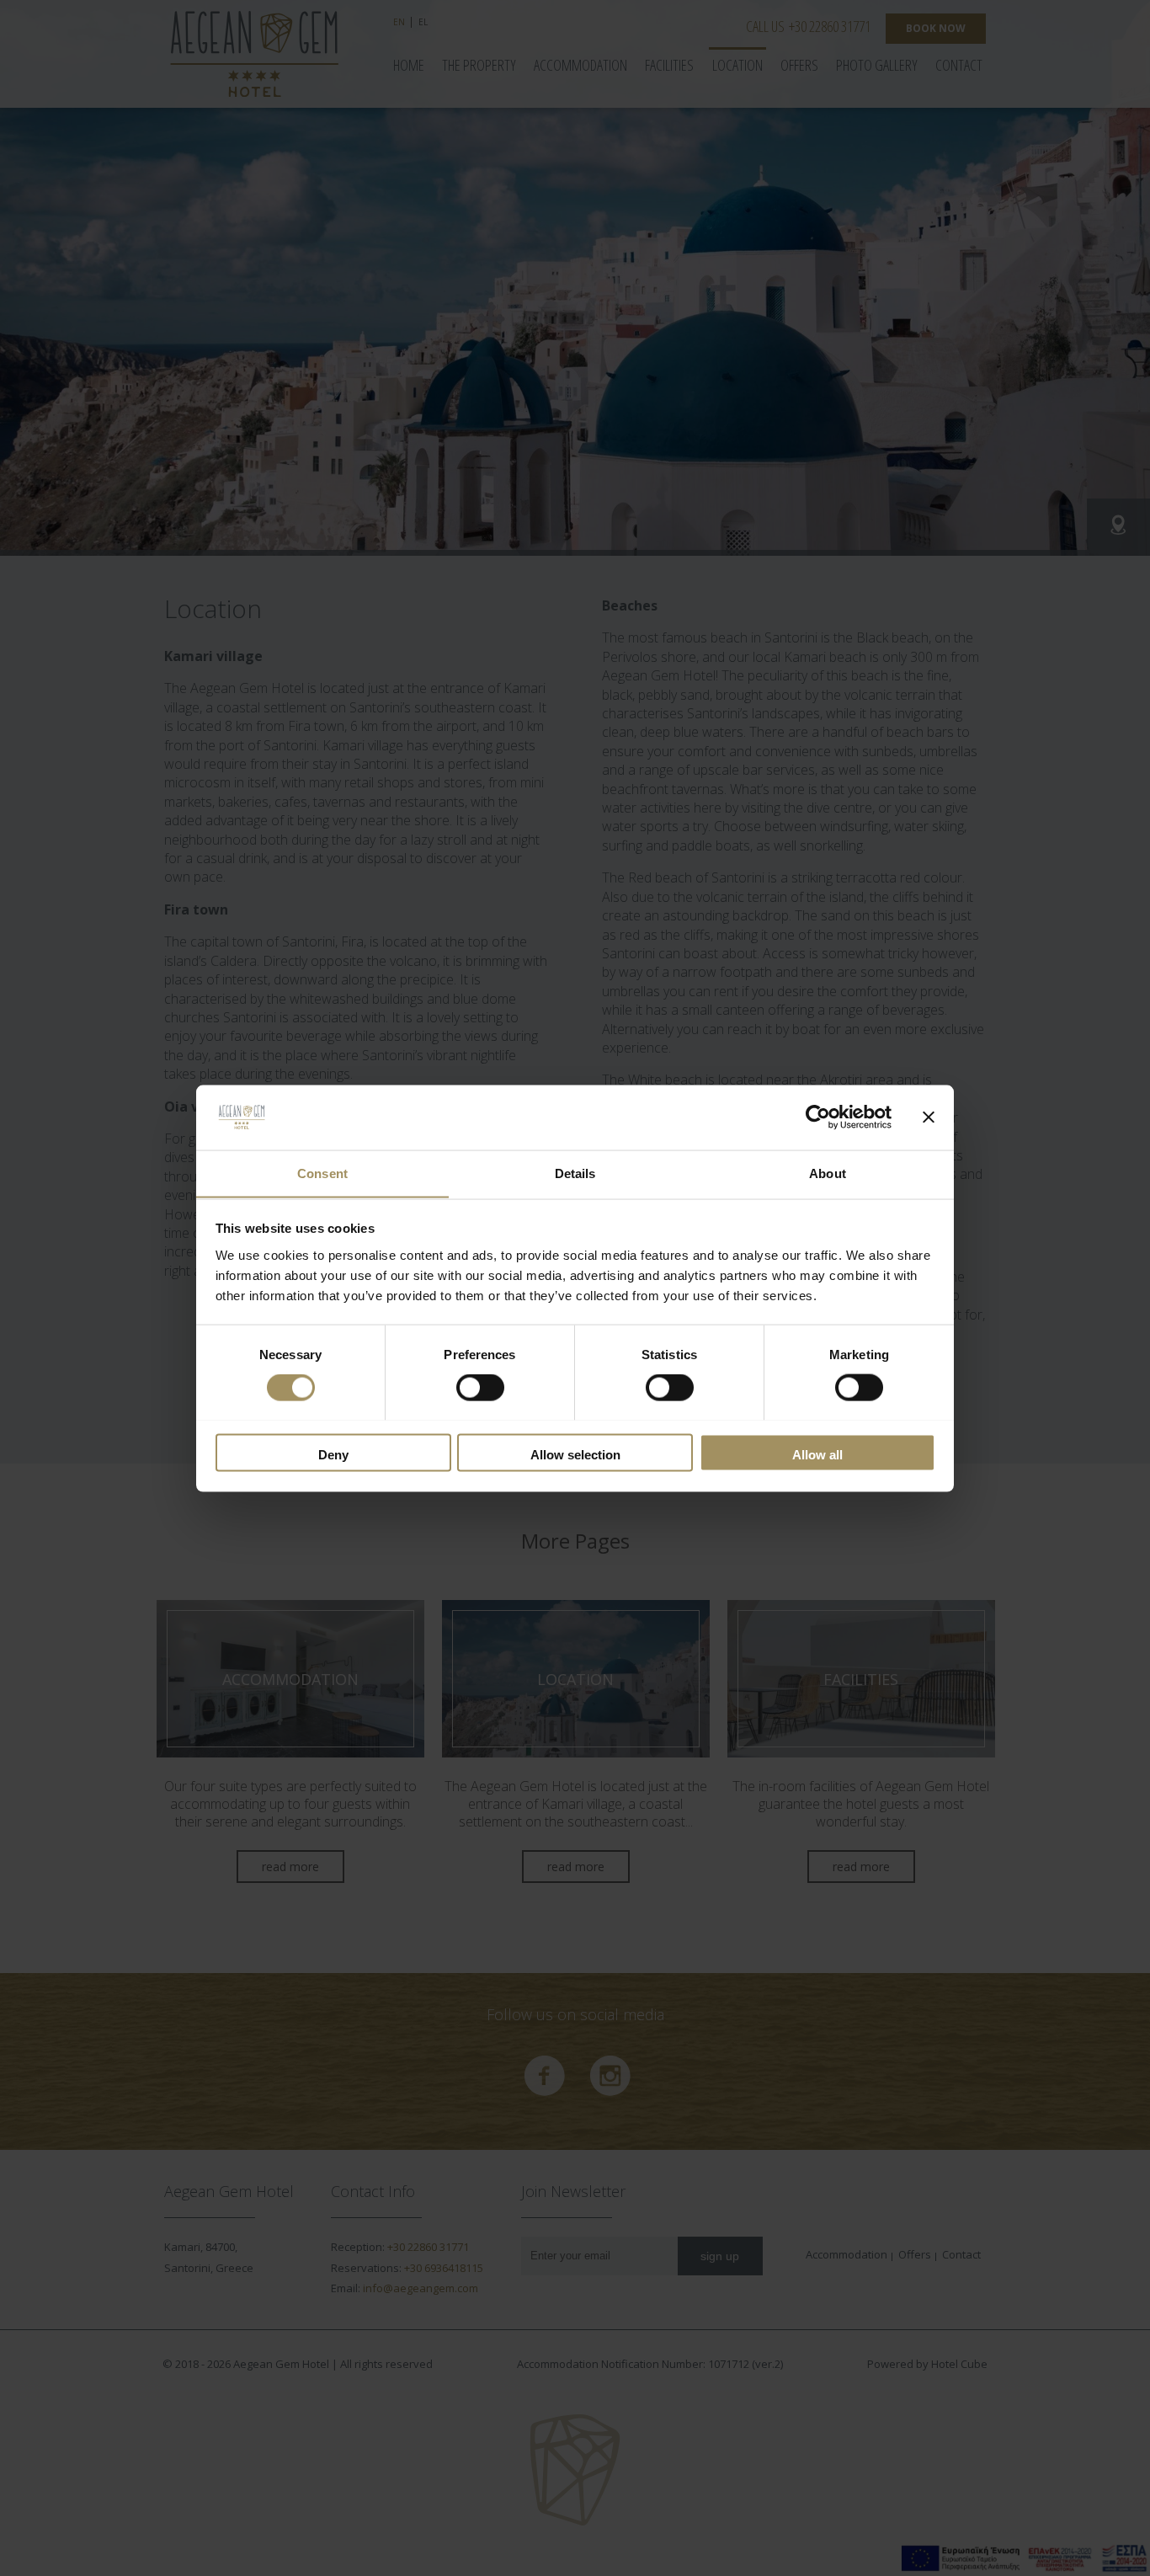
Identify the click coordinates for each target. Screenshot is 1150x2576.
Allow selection (575, 1454)
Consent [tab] (322, 1173)
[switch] (480, 1387)
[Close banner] (929, 1117)
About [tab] (828, 1173)
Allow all (817, 1454)
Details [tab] (575, 1173)
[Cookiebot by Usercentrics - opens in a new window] (818, 1117)
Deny (333, 1454)
